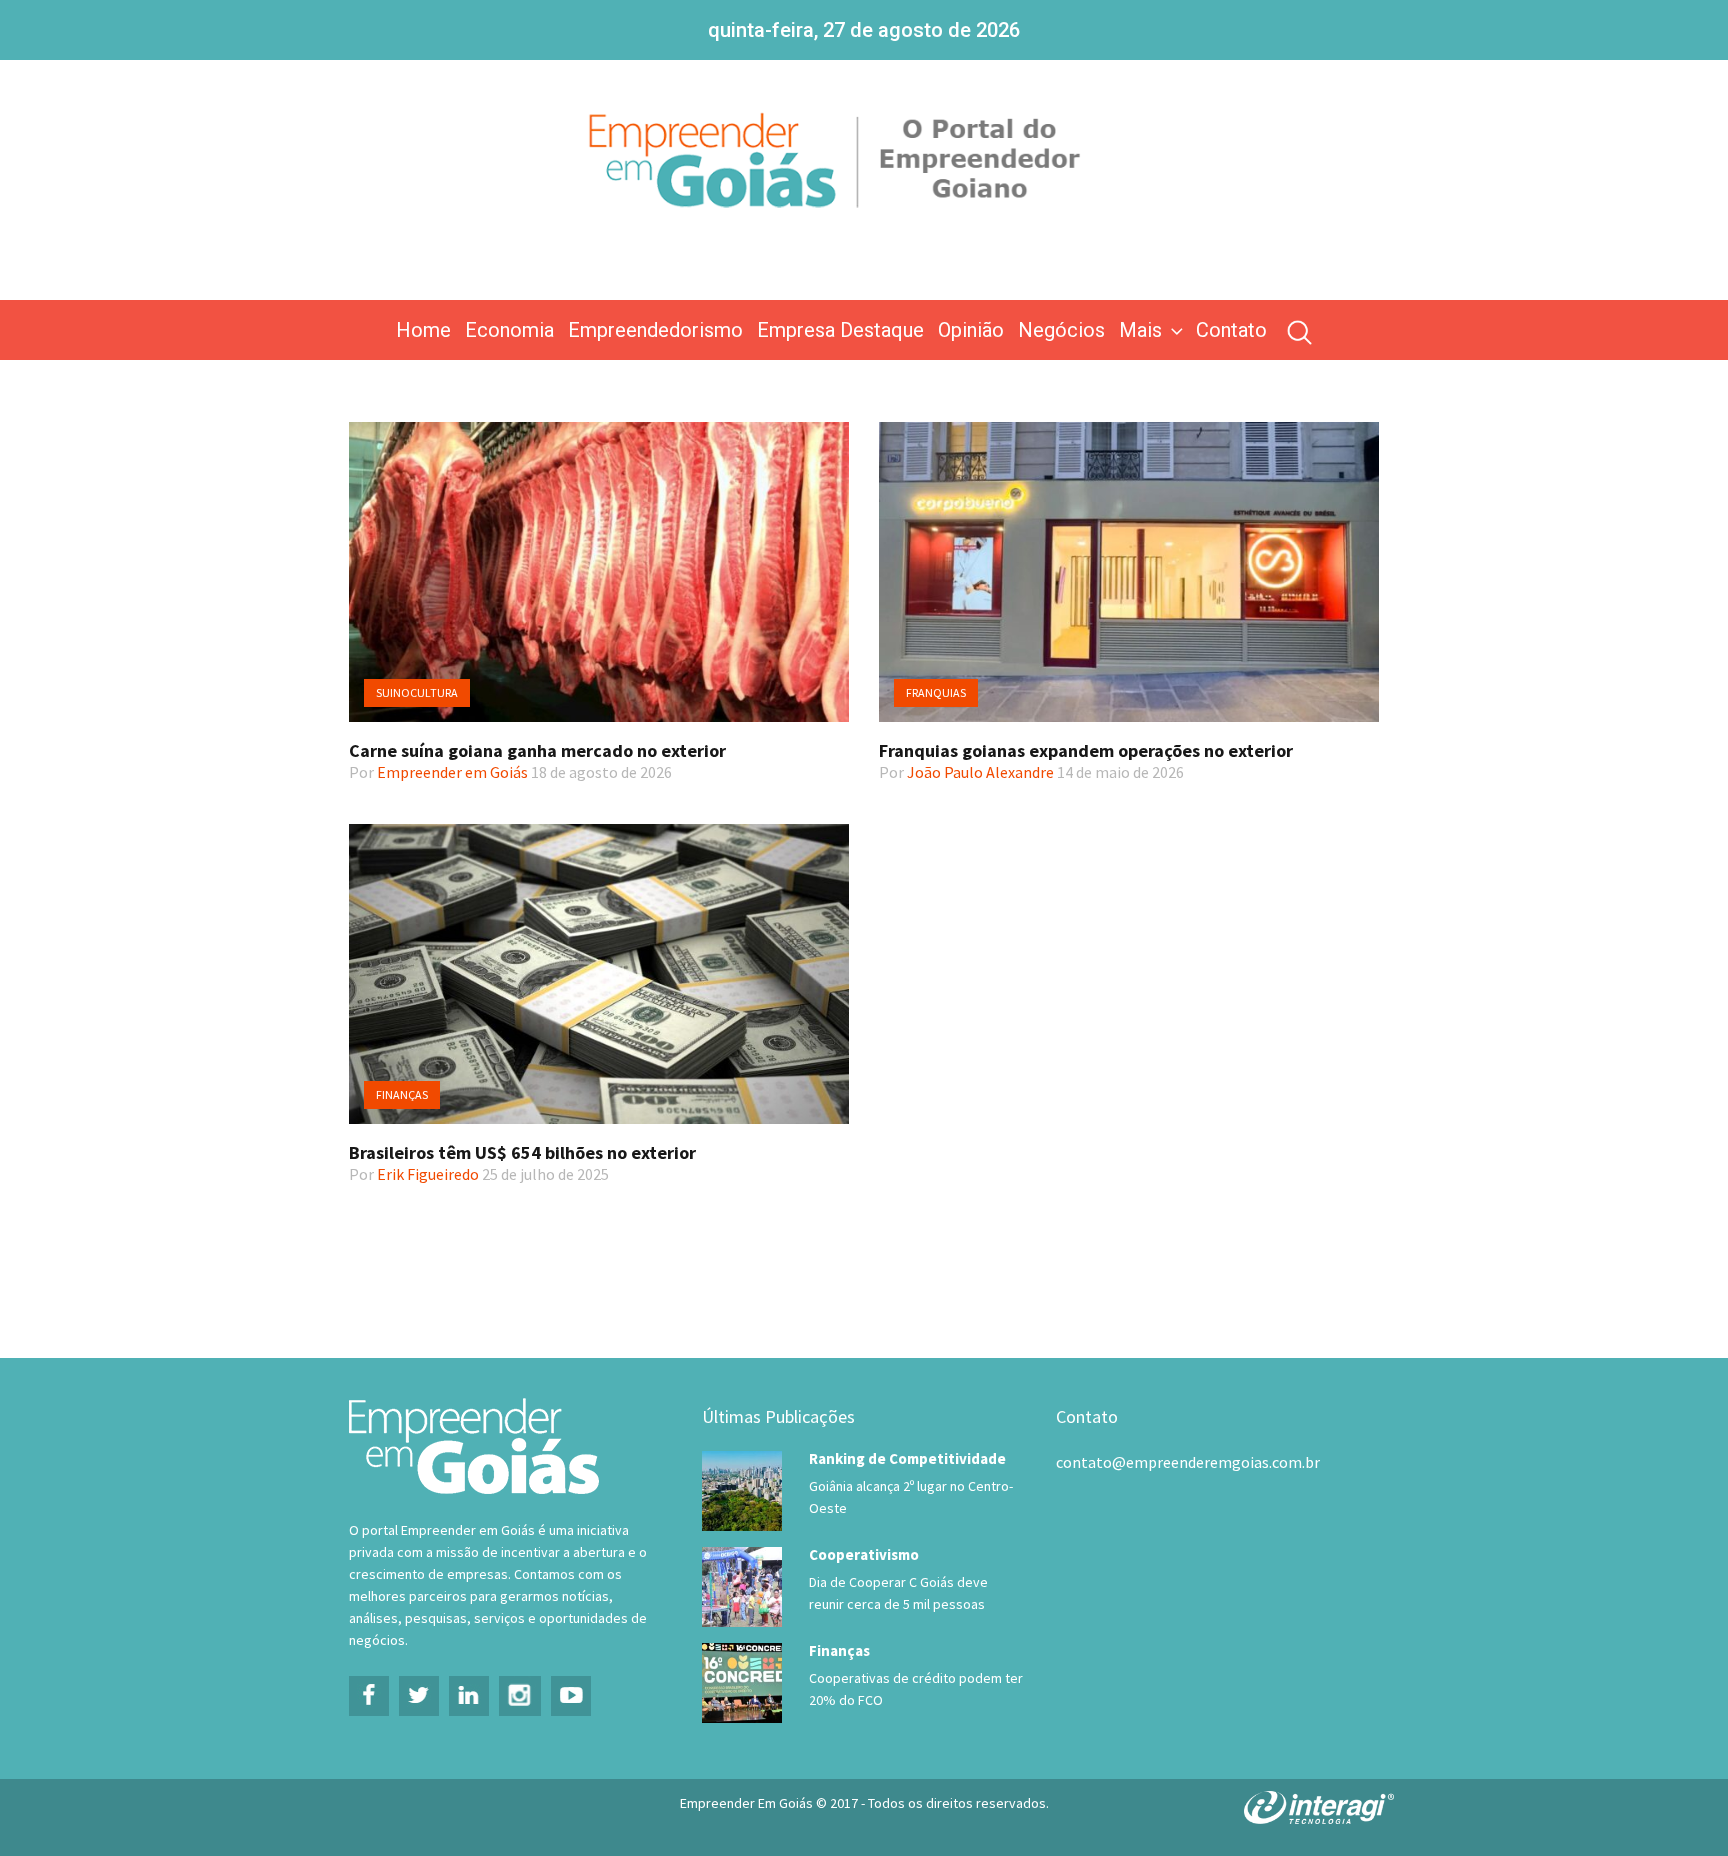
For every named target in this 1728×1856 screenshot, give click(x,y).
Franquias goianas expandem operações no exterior (1086, 750)
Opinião (971, 330)
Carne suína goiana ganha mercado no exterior (537, 750)
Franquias (936, 692)
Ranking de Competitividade (907, 1458)
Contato (1231, 330)
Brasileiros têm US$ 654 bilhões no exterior (522, 1152)
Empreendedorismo (655, 330)
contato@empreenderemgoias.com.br (1188, 1462)
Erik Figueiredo (428, 1174)
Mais (1140, 330)
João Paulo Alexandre (980, 772)
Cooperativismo (864, 1554)
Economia (509, 330)
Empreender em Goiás (452, 772)
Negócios (1061, 330)
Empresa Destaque (840, 330)
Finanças (402, 1094)
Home (423, 330)
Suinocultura (417, 692)
